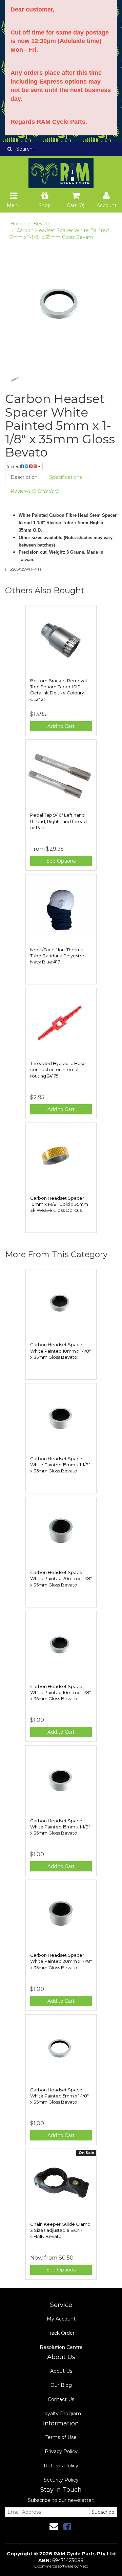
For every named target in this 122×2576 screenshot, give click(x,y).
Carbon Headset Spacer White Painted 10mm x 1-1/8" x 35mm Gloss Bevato (60, 1351)
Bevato (42, 224)
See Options (61, 861)
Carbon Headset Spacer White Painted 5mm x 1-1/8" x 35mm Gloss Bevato (59, 2096)
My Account (61, 2319)
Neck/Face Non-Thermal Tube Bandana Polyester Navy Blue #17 (57, 956)
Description (24, 477)
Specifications (66, 477)
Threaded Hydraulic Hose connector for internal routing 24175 (58, 1069)
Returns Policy (61, 2466)
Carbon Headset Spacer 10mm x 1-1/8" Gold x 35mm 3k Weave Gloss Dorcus (59, 1204)
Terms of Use (61, 2437)
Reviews (21, 491)
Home (18, 224)
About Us (61, 2371)
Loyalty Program (61, 2414)
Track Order (61, 2333)
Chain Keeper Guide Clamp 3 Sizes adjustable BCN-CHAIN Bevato (60, 2230)
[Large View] (15, 379)
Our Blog (61, 2385)
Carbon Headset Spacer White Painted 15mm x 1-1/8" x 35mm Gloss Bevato (60, 1465)
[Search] (10, 149)
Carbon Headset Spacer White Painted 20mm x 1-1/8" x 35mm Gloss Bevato (61, 1578)
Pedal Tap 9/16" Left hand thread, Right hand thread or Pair (58, 821)
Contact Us (61, 2399)
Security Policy (61, 2480)
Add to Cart (61, 726)
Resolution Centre (61, 2347)
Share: (14, 466)
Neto (84, 2566)
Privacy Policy (61, 2451)
